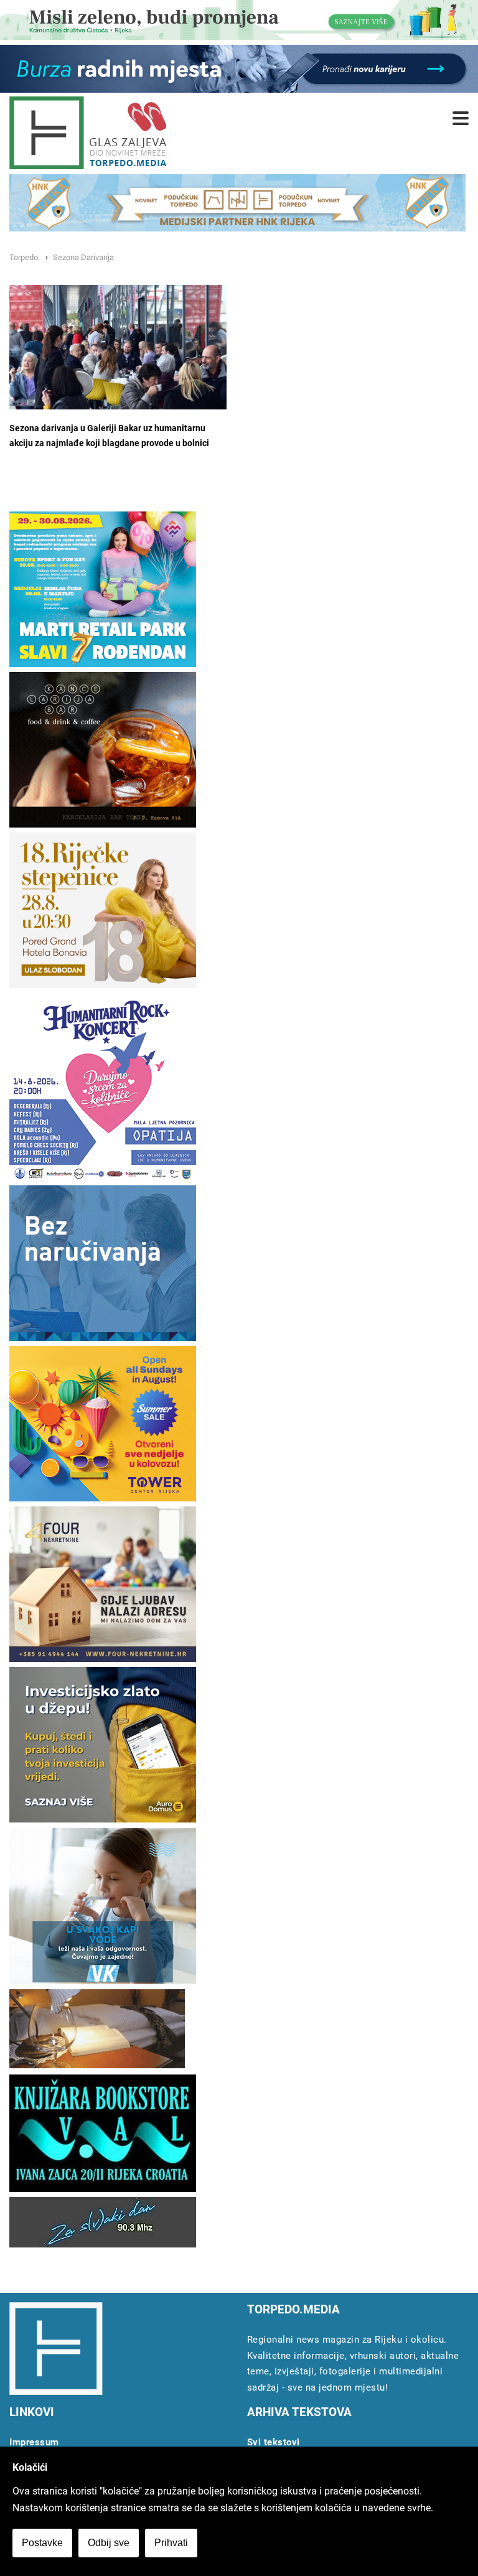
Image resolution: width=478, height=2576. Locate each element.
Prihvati (171, 2543)
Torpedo (24, 257)
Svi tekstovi (274, 2442)
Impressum (34, 2442)
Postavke (42, 2543)
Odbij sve (109, 2543)
